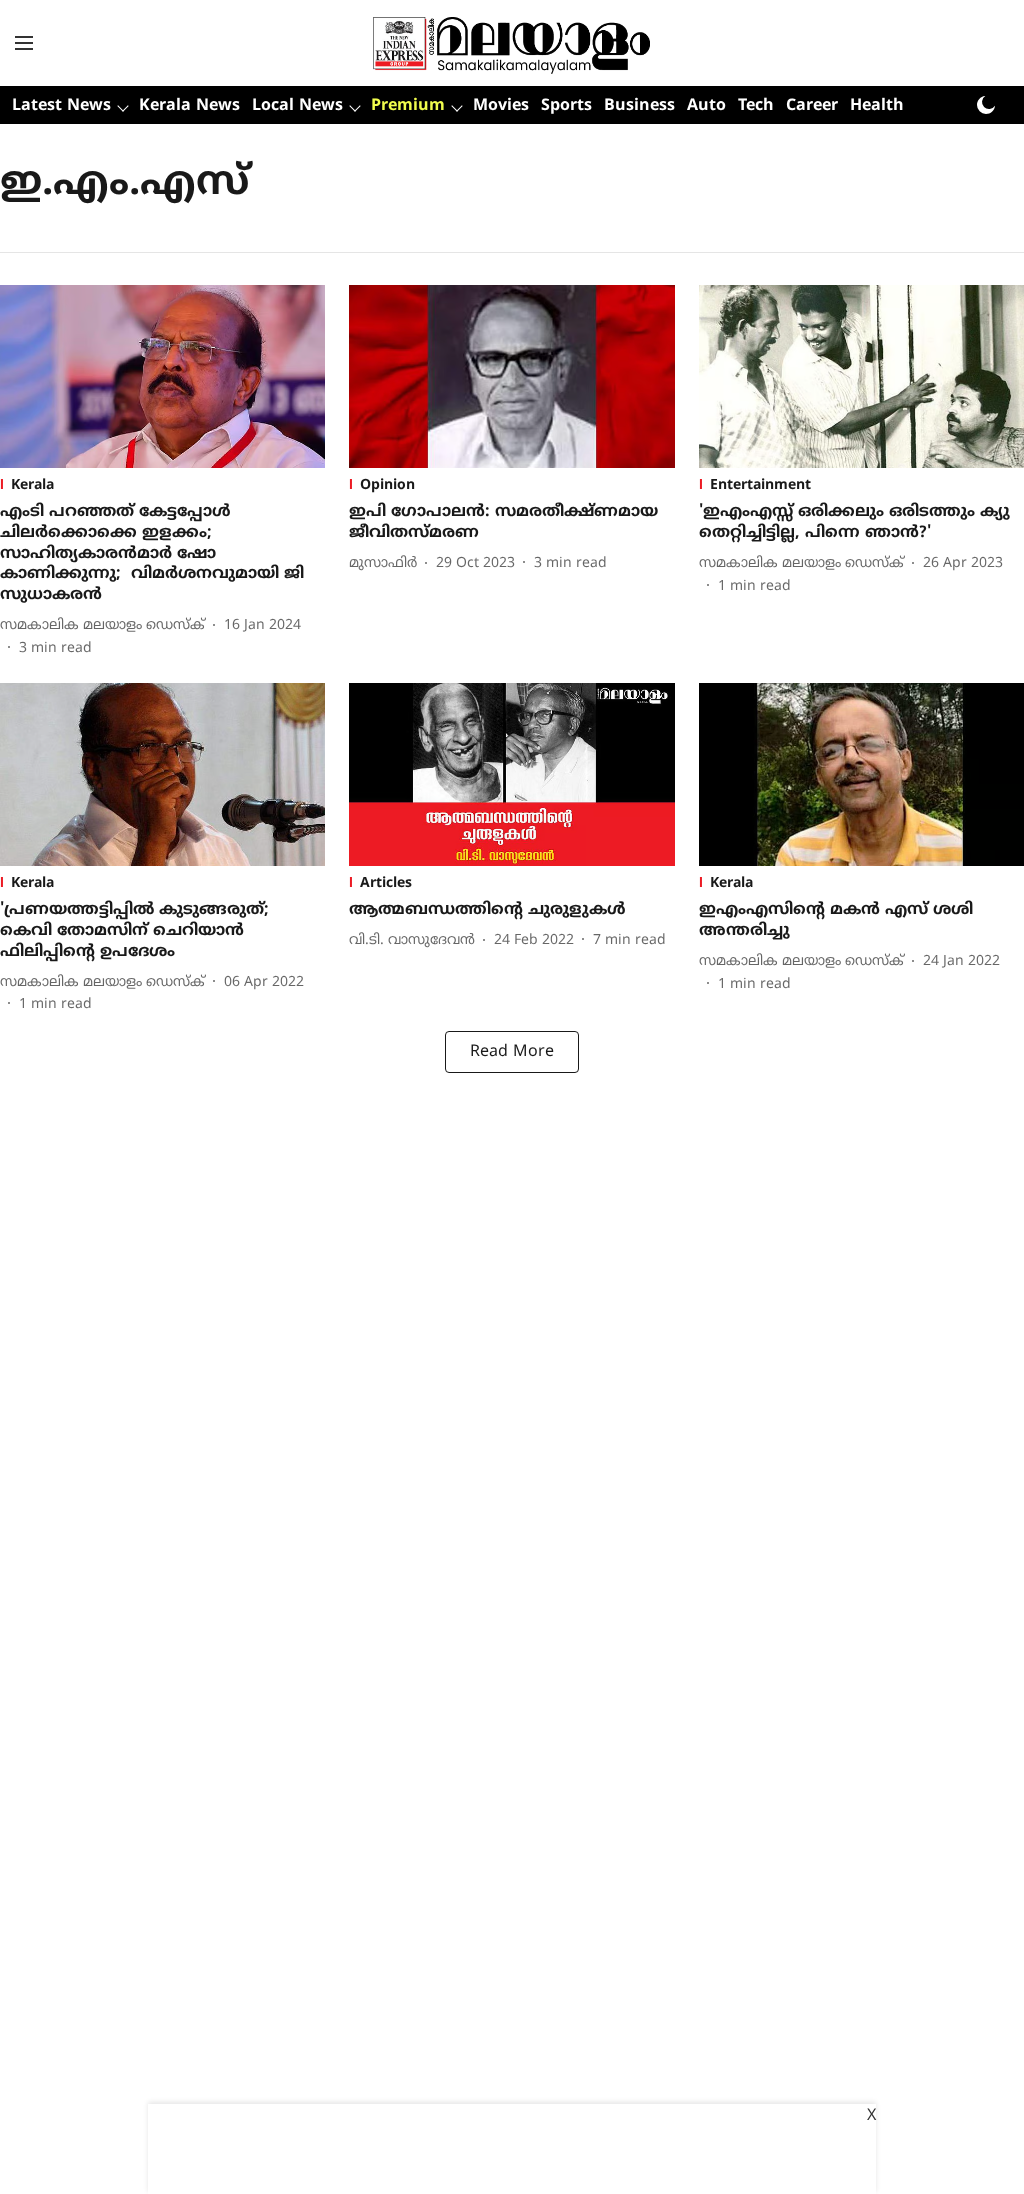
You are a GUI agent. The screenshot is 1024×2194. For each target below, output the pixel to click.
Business (639, 106)
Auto (706, 106)
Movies (501, 106)
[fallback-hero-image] (162, 376)
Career (812, 106)
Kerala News (189, 106)
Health (877, 106)
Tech (756, 106)
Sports (566, 106)
